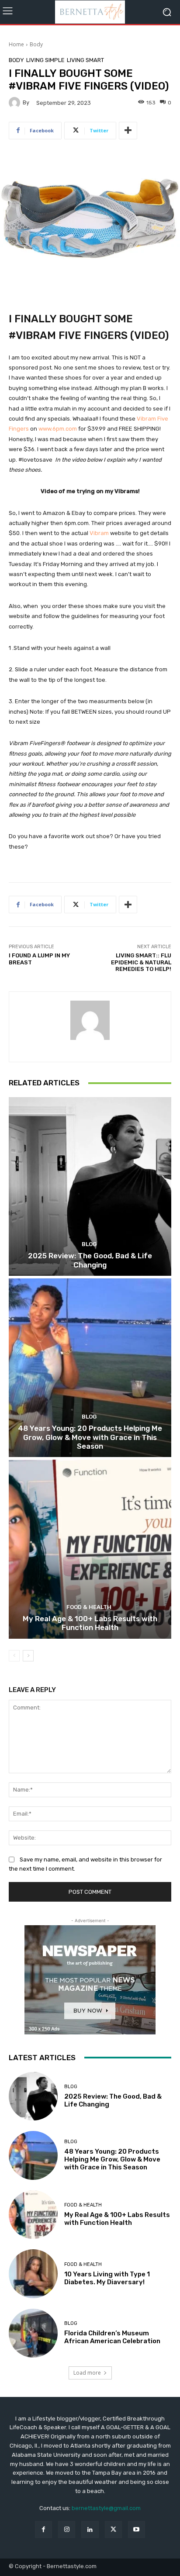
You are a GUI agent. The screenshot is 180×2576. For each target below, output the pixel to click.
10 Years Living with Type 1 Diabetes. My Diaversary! (107, 2278)
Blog (89, 1244)
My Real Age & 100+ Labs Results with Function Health (90, 1623)
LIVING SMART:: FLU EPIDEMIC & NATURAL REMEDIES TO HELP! (141, 962)
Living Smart (85, 60)
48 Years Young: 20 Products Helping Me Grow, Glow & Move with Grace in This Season (90, 1437)
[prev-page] (14, 1656)
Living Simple (45, 60)
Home (16, 44)
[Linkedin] (90, 2529)
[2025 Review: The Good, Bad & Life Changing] (90, 1186)
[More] (128, 131)
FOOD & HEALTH (89, 1607)
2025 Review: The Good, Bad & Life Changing (90, 1260)
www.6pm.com (58, 429)
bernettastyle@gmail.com (106, 2508)
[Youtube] (137, 2529)
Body (36, 44)
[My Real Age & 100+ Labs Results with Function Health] (90, 1549)
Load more (87, 2373)
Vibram (100, 533)
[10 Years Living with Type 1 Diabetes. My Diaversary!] (33, 2274)
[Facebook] (43, 2529)
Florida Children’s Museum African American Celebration (112, 2337)
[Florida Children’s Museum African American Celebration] (33, 2333)
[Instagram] (67, 2529)
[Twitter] (113, 2529)
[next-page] (28, 1656)
